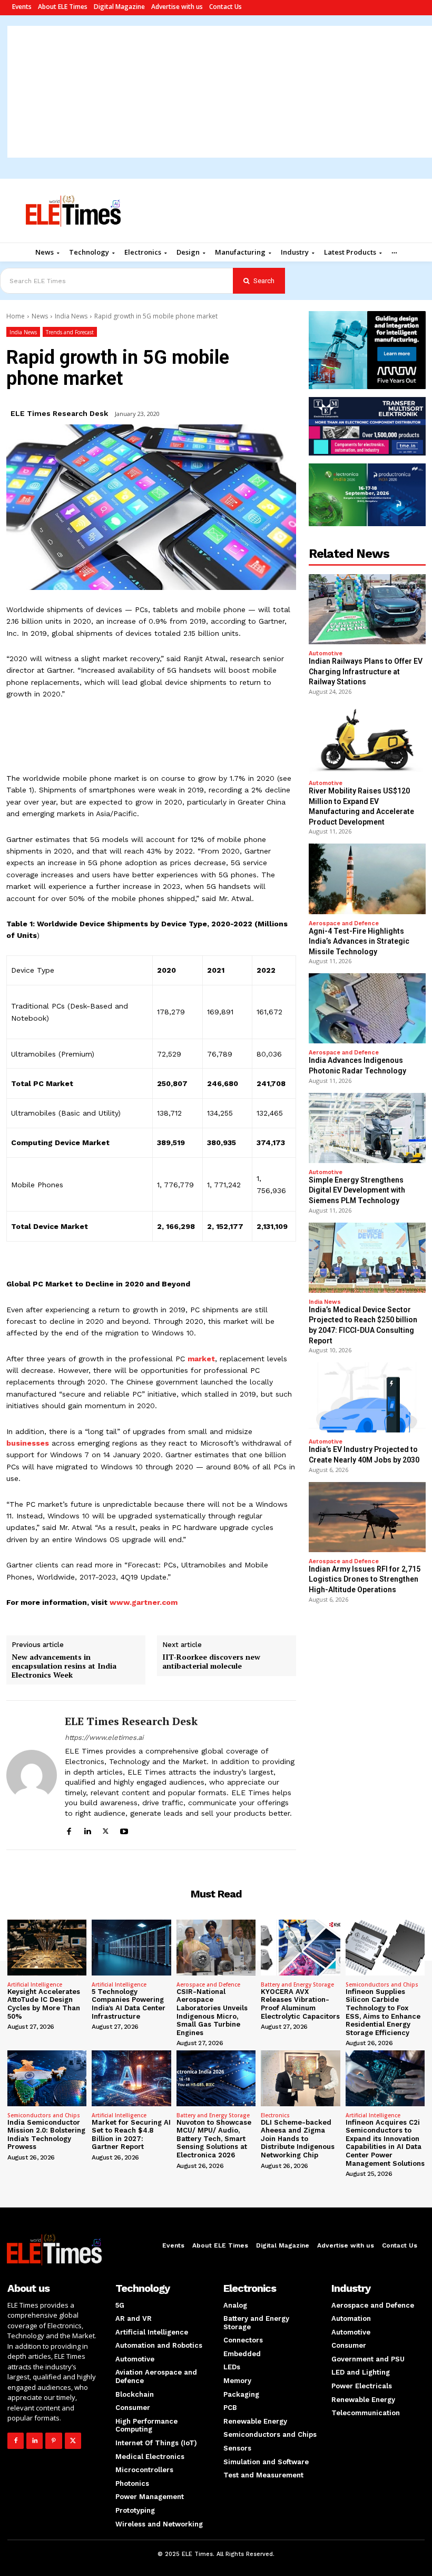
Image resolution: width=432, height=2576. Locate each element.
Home (16, 316)
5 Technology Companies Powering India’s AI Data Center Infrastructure (129, 2004)
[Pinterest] (53, 2441)
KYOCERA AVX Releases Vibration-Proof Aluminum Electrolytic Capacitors (300, 2004)
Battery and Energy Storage (297, 1984)
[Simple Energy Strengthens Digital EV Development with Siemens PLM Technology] (367, 1128)
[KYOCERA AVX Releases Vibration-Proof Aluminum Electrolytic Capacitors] (300, 1947)
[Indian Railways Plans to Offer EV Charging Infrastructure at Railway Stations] (367, 609)
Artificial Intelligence (35, 1984)
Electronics (275, 2115)
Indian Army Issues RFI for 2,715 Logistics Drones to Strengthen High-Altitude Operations (365, 1579)
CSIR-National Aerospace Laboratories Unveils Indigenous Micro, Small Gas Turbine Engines (212, 2012)
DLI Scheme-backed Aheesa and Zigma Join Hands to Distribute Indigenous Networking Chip (298, 2139)
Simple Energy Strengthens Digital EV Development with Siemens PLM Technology (357, 1190)
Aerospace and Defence (344, 923)
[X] (106, 1830)
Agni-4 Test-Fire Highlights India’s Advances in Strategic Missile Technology (359, 941)
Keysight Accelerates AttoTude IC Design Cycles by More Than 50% (44, 2004)
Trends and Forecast (70, 332)
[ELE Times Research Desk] (32, 1775)
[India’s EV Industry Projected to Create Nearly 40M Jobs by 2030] (367, 1397)
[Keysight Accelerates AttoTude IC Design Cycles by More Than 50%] (47, 1947)
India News (71, 316)
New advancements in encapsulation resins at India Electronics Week (64, 1666)
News (40, 316)
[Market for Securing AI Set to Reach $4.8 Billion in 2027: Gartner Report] (131, 2078)
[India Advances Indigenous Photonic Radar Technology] (367, 1008)
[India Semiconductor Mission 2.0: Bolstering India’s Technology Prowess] (47, 2078)
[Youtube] (124, 1830)
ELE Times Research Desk (59, 413)
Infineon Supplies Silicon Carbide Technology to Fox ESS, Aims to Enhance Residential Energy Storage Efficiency (383, 2012)
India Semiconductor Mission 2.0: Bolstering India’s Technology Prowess (46, 2135)
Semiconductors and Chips (382, 1984)
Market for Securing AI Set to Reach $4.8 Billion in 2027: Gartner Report (131, 2135)
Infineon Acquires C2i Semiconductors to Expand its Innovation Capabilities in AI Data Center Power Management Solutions (385, 2143)
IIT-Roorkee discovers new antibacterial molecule (211, 1662)
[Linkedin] (87, 1830)
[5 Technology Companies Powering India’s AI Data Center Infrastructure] (131, 1947)
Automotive (326, 653)
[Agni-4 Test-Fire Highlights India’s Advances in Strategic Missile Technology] (367, 879)
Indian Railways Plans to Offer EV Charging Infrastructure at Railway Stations (366, 671)
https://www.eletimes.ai (104, 1737)
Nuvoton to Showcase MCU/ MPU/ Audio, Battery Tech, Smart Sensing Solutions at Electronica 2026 (214, 2139)
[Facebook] (69, 1830)
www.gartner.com (144, 1602)
